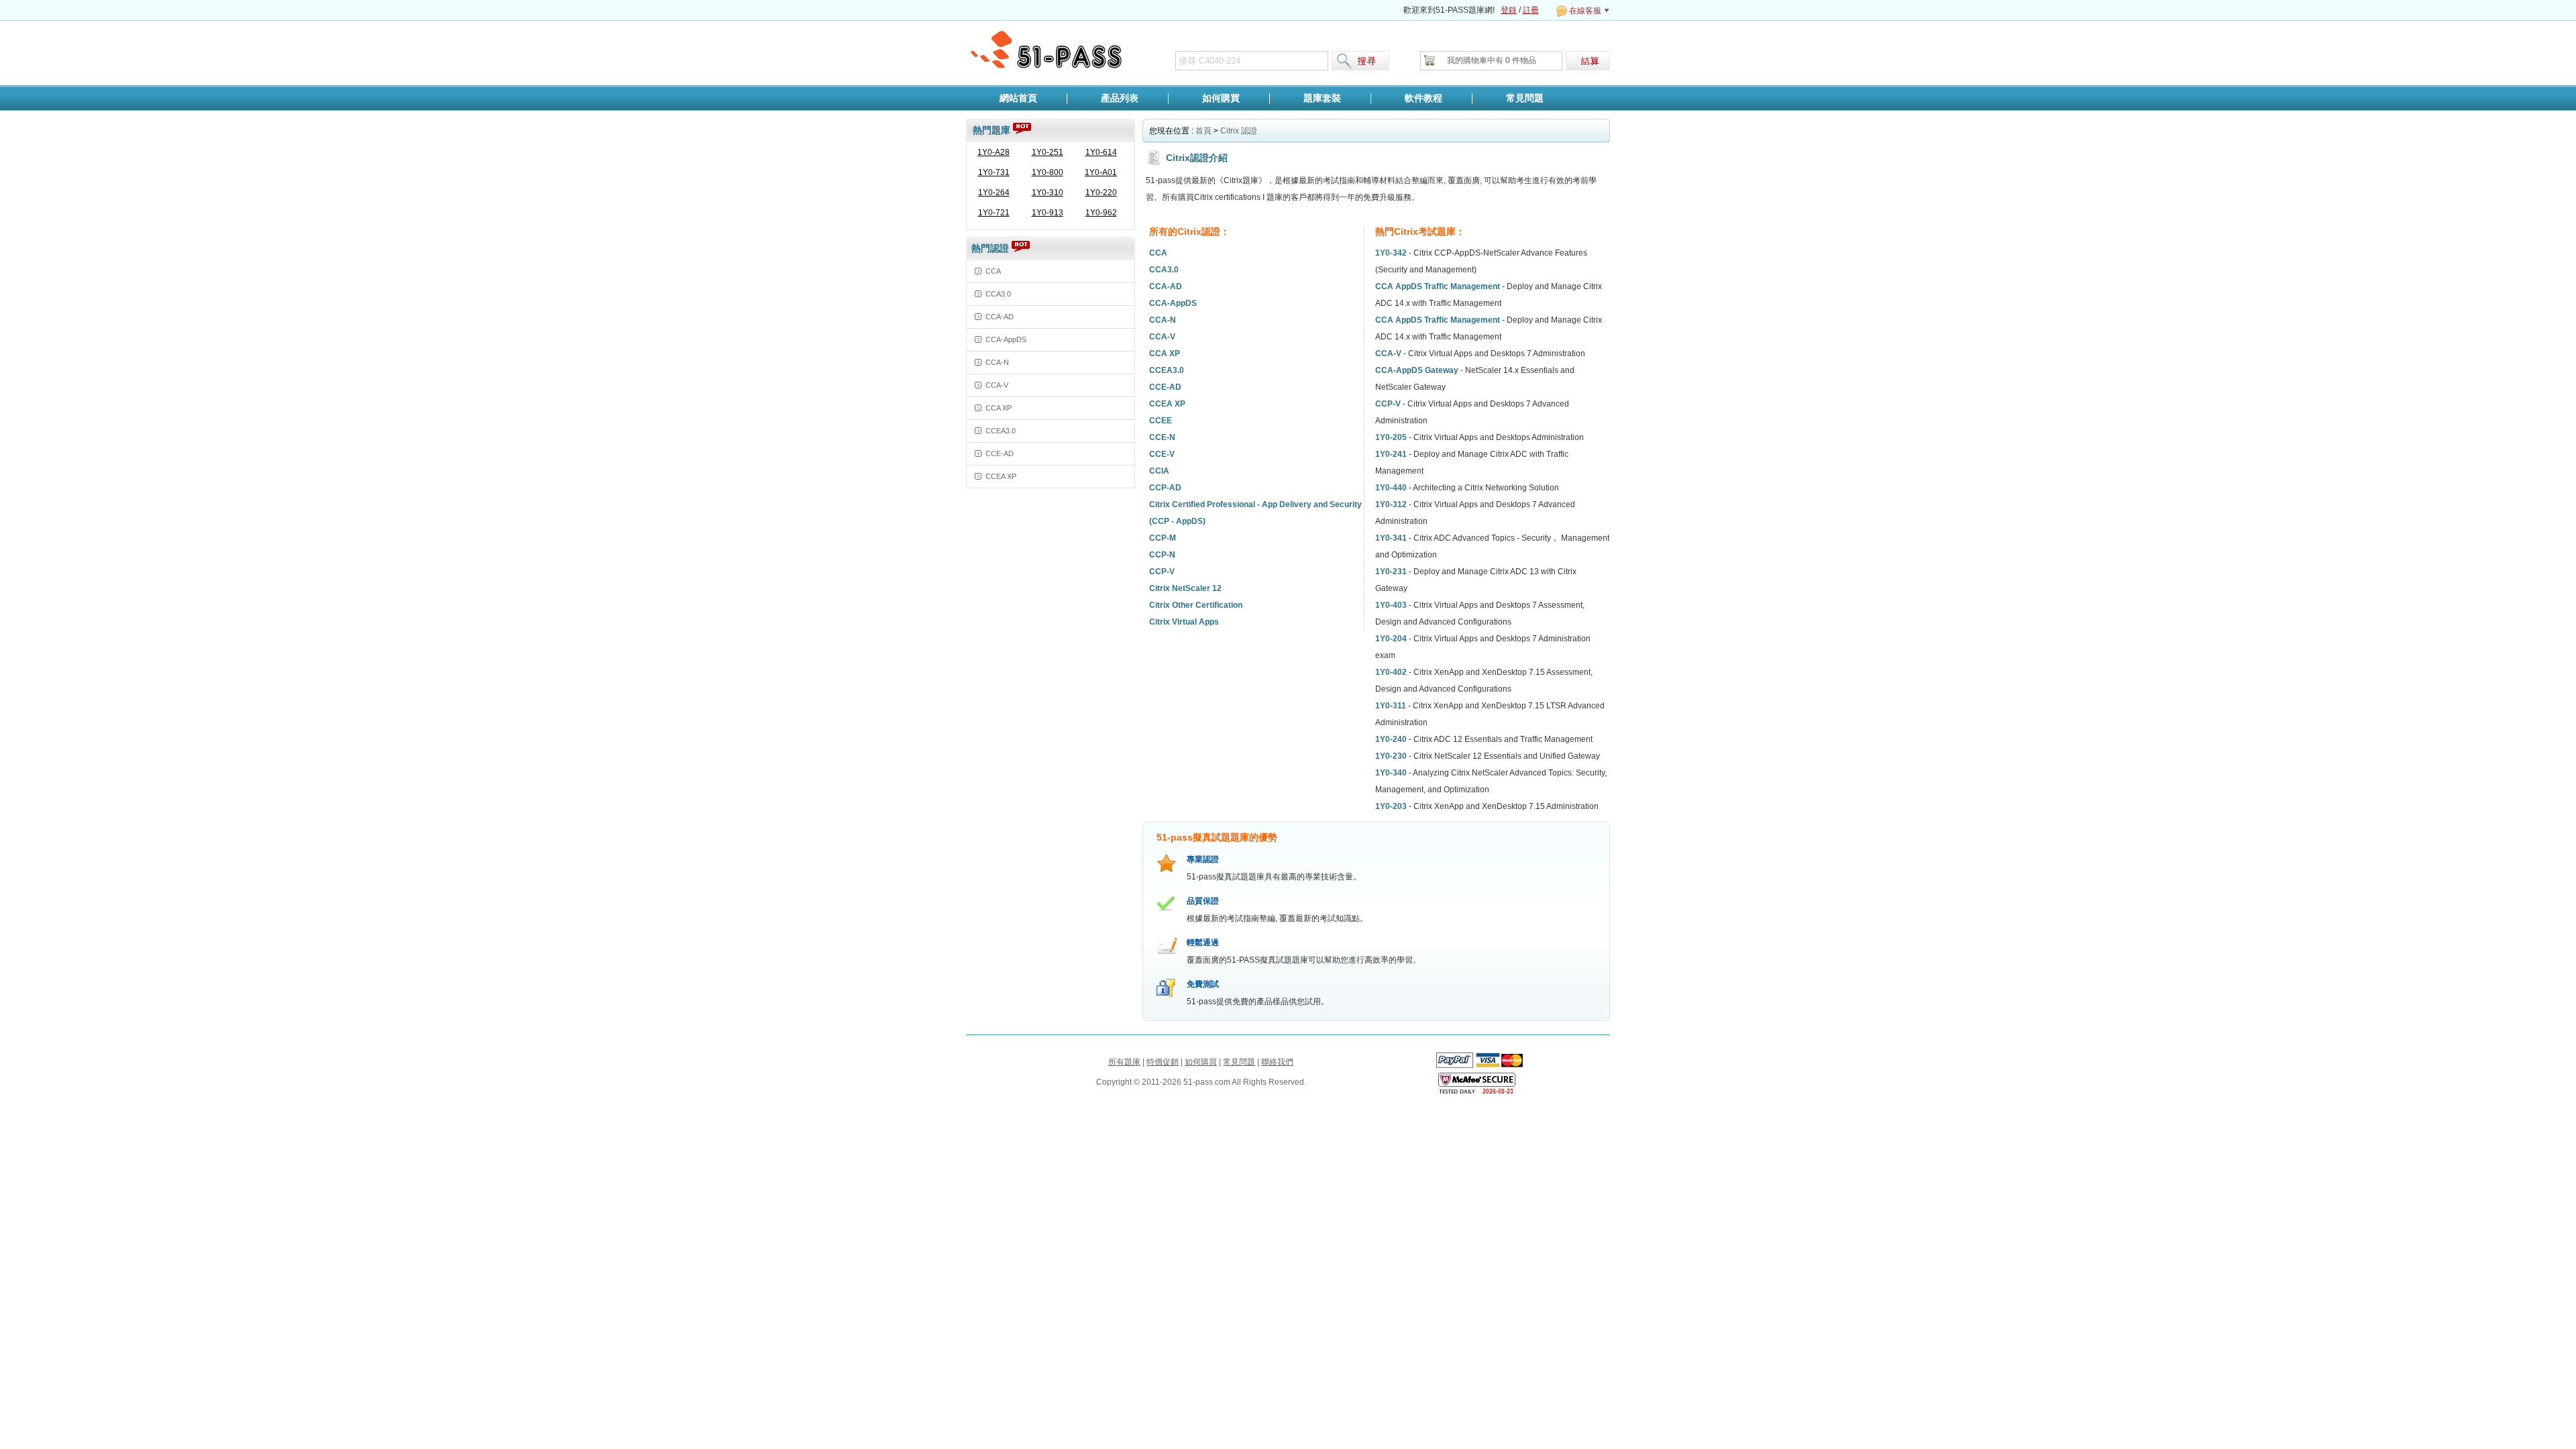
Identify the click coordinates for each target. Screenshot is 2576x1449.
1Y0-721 (994, 213)
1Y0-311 (1391, 706)
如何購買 (1221, 98)
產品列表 (1120, 98)
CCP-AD (1165, 488)
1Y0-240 (1391, 739)
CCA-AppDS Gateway (1417, 370)
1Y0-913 (1048, 213)
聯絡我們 (1277, 1062)
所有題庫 (1124, 1062)
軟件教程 (1424, 98)
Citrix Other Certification (1196, 605)
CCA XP (999, 408)
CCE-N (1162, 437)
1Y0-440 (1391, 488)
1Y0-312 (1391, 504)
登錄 (1509, 10)
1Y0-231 (1391, 572)
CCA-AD (1000, 317)
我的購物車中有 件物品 (1492, 60)
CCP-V (1162, 572)
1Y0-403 (1391, 605)
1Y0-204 (1391, 639)
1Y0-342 (1391, 253)
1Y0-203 (1391, 806)
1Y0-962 (1101, 213)
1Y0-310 (1048, 193)
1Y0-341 (1391, 538)
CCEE (1161, 421)
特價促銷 (1163, 1062)
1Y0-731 (994, 172)
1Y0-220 (1101, 193)
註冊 (1531, 10)
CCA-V (997, 385)
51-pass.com (1047, 50)
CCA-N (997, 362)
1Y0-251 (1048, 152)
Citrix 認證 (1239, 131)
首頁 (1203, 131)
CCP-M (1163, 538)
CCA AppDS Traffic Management (1438, 286)
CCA (993, 271)
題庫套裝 (1322, 98)
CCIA (1159, 471)
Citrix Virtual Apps (1184, 622)
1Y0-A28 (994, 152)
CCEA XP (1001, 476)
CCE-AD (1000, 453)
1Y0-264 (994, 193)
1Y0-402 (1391, 672)
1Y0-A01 (1101, 172)
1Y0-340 (1391, 773)
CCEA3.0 (1001, 431)
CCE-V (1162, 454)
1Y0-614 (1101, 152)
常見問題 (1525, 98)
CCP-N (1162, 555)
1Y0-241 (1391, 454)
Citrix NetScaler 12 (1185, 588)
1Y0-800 (1048, 172)
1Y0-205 (1391, 437)
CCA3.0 (998, 294)
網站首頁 (1018, 98)
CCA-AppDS (1006, 339)
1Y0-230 (1391, 756)
